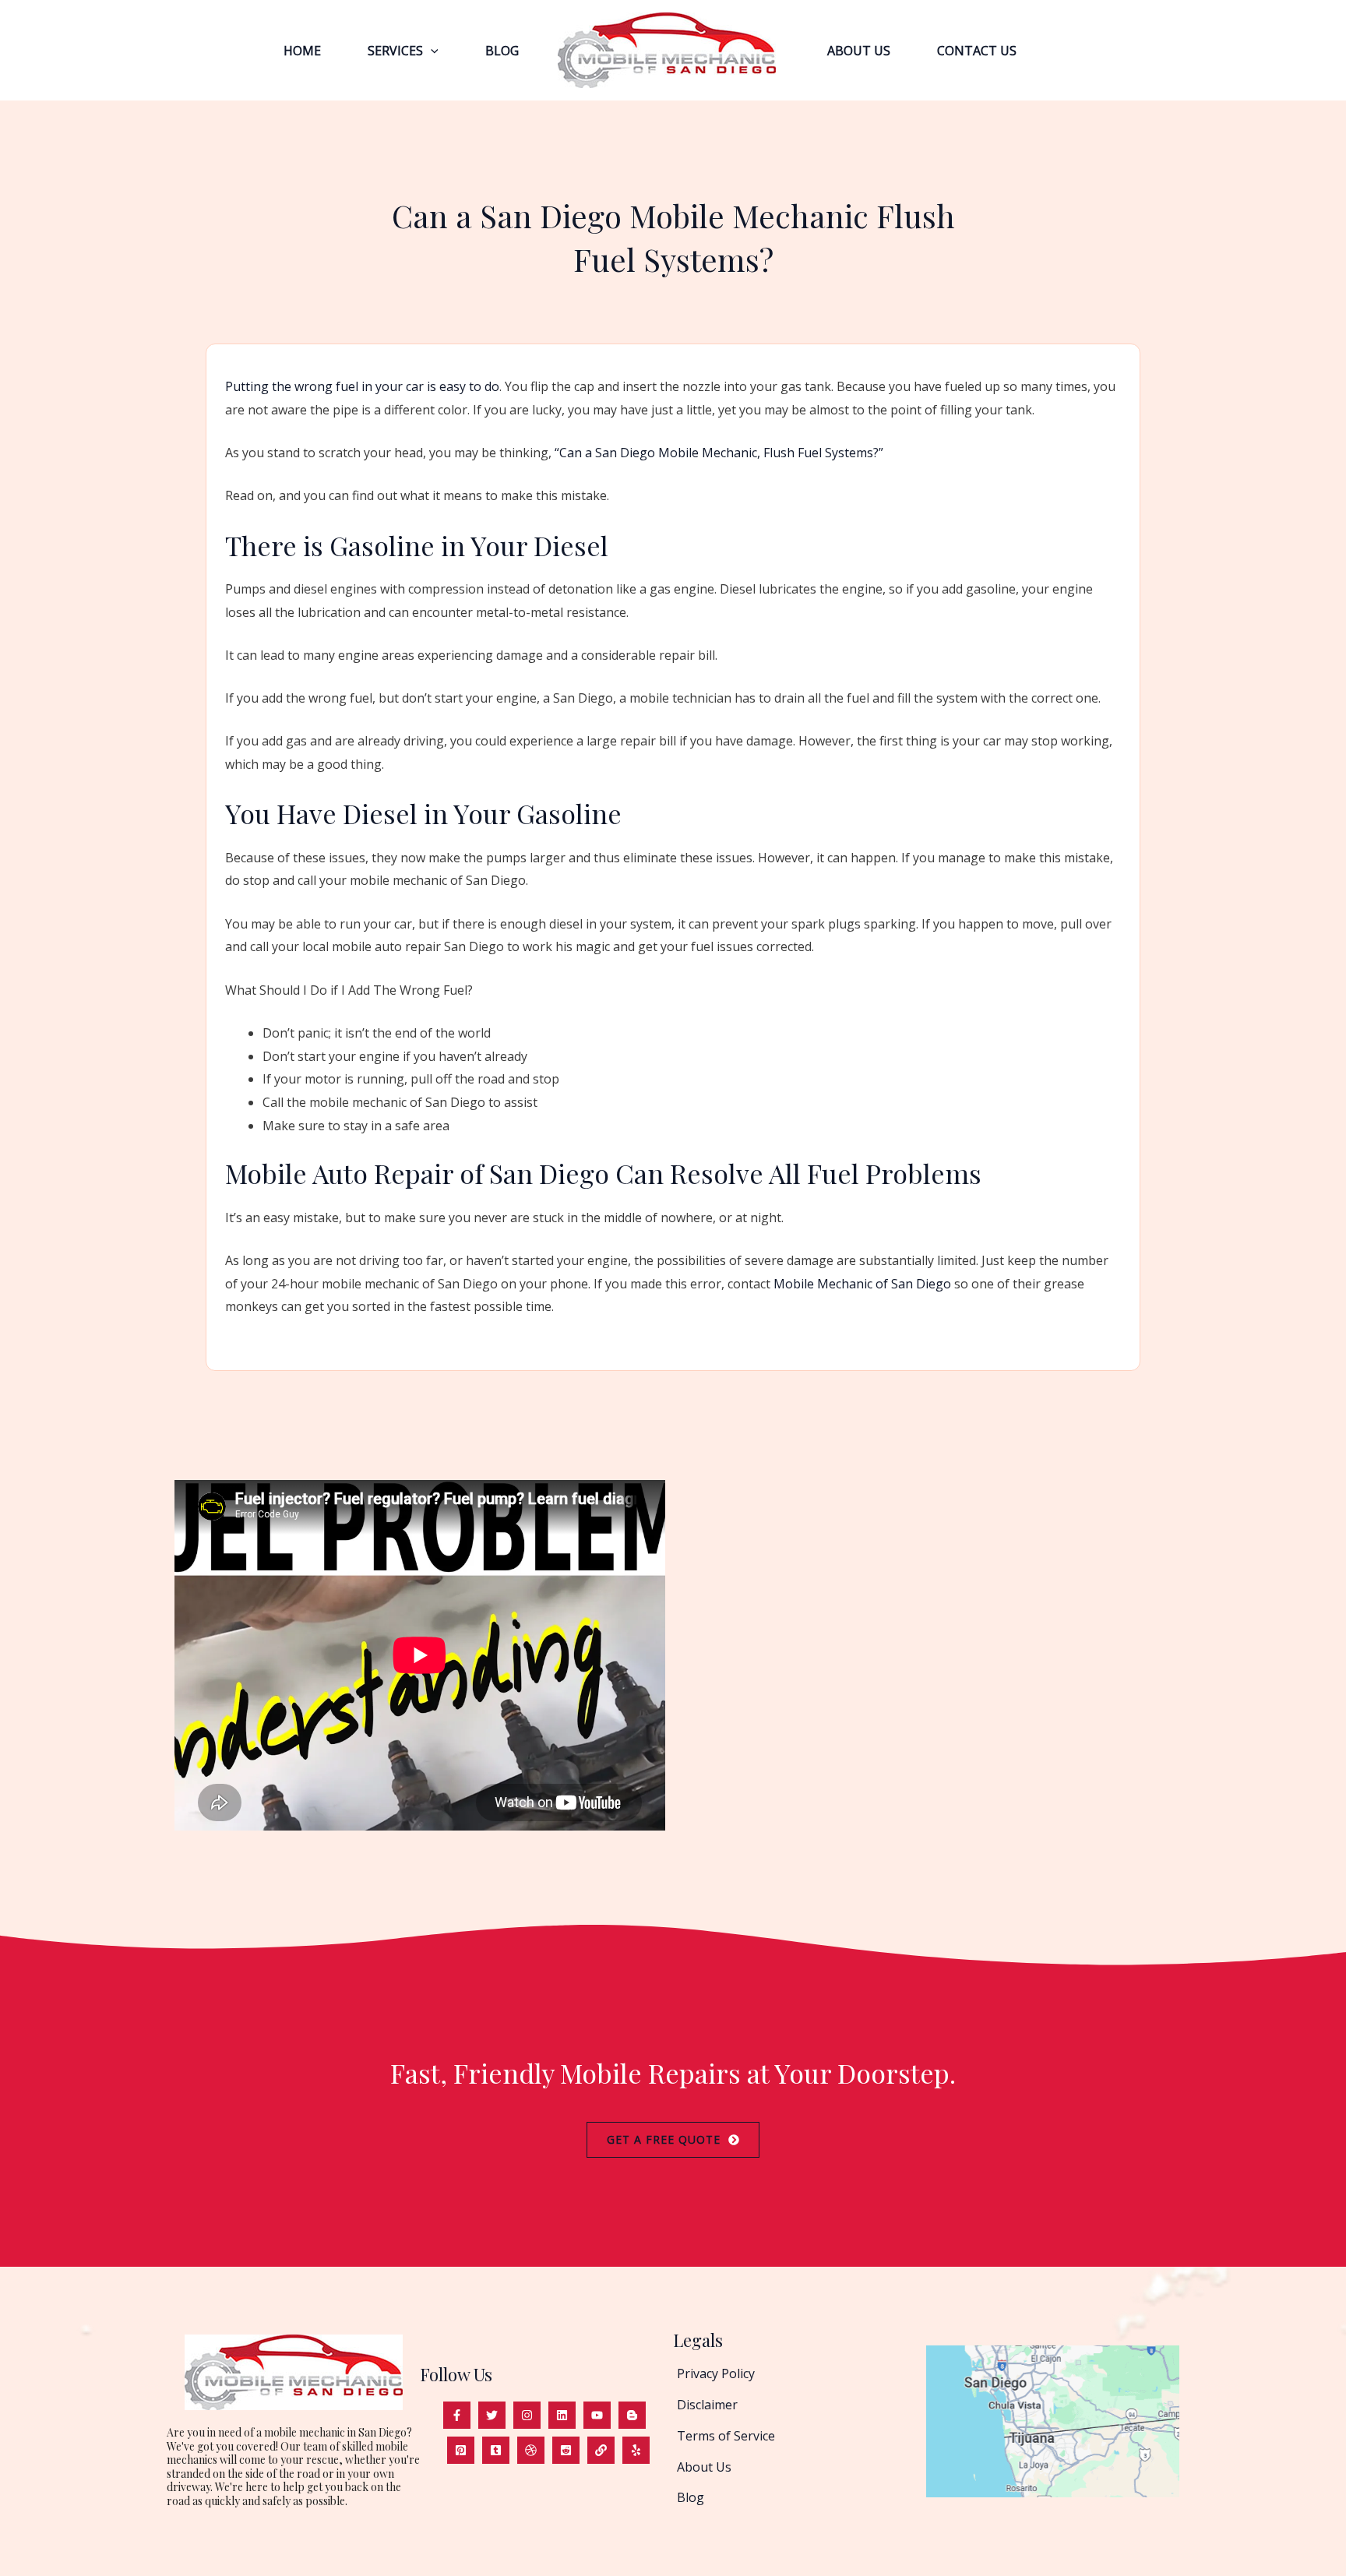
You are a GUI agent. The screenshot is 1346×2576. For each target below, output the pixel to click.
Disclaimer (707, 2405)
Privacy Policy (716, 2373)
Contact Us (977, 51)
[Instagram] (527, 2415)
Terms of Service (726, 2436)
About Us (859, 51)
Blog (502, 51)
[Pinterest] (461, 2450)
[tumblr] (496, 2450)
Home (302, 51)
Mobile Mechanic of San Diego (862, 1284)
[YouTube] (597, 2415)
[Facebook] (457, 2415)
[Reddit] (566, 2450)
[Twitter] (492, 2415)
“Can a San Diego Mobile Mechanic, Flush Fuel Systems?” (719, 453)
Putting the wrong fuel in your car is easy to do (362, 386)
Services (395, 51)
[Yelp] (636, 2450)
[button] (431, 51)
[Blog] (632, 2415)
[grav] (531, 2450)
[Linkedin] (562, 2415)
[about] (601, 2450)
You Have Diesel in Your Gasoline (423, 813)
